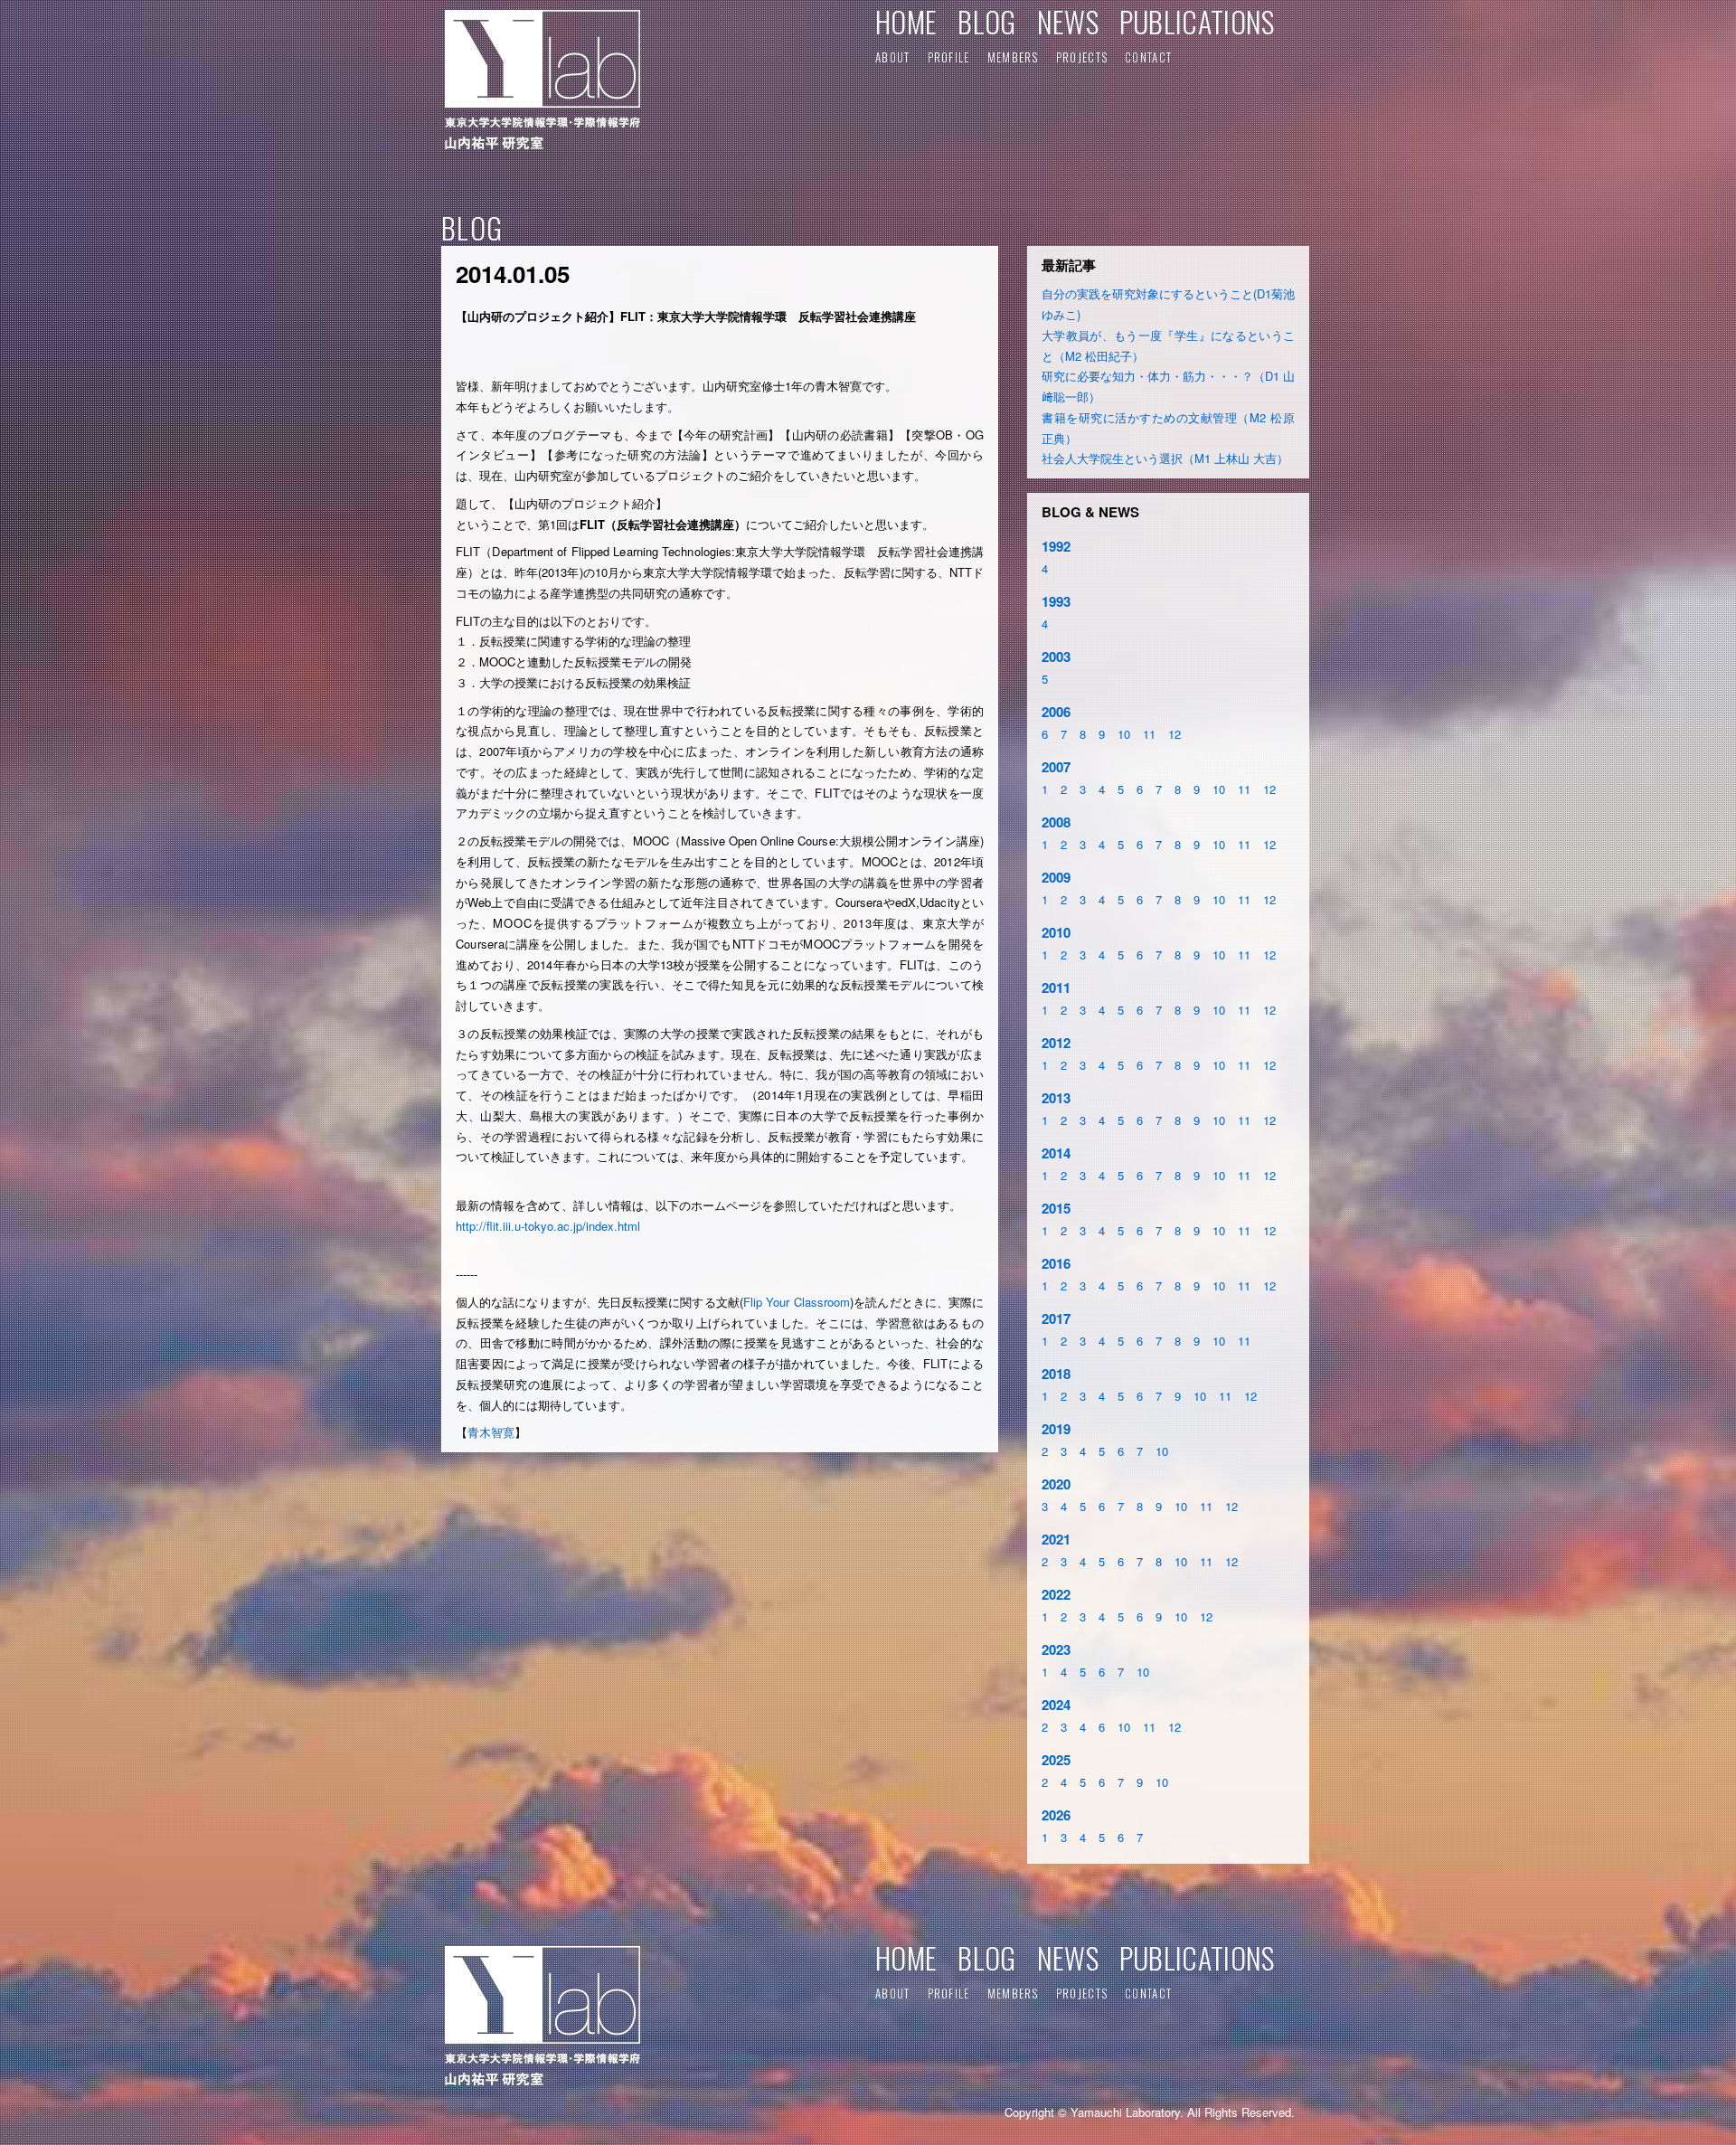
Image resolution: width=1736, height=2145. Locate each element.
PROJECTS (1082, 57)
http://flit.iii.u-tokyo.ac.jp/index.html (548, 1226)
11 (1149, 734)
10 (1124, 734)
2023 (1056, 1649)
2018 (1056, 1374)
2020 (1056, 1484)
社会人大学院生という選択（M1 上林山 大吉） (1165, 458)
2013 (1056, 1098)
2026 (1056, 1815)
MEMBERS (1013, 57)
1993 (1056, 601)
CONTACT (1148, 57)
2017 (1056, 1318)
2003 (1056, 657)
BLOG (986, 21)
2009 (1056, 877)
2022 (1056, 1594)
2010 (1056, 932)
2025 (1056, 1760)
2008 (1056, 822)
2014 (1056, 1153)
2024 (1056, 1705)
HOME (906, 21)
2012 (1056, 1043)
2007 (1056, 767)
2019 (1056, 1429)
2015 (1056, 1208)
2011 (1056, 987)
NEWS (1068, 21)
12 (1175, 734)
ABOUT (893, 57)
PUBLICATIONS (1197, 21)
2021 (1056, 1539)
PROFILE (949, 57)
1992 (1056, 546)
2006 (1056, 712)
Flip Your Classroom (797, 1302)
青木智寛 (491, 1432)
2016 (1056, 1263)
